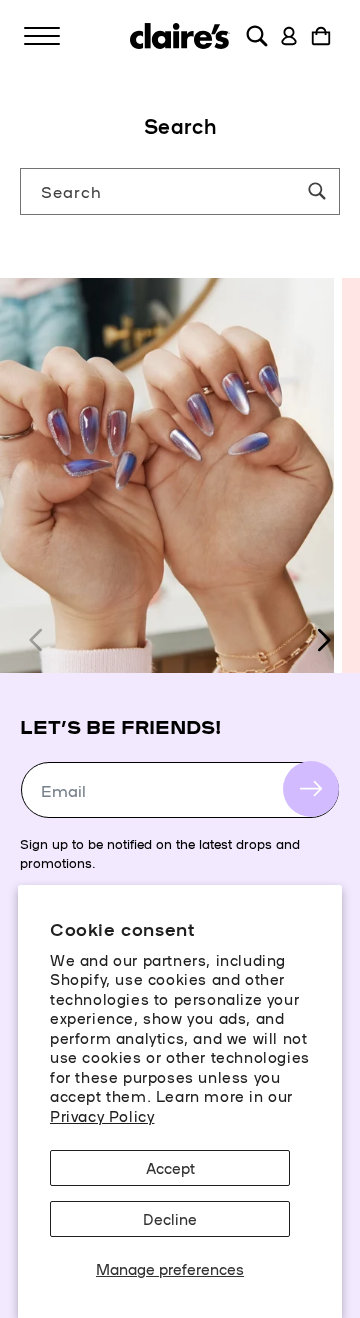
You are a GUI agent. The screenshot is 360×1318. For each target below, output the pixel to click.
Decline (170, 1218)
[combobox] (180, 191)
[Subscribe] (311, 789)
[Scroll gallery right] (323, 640)
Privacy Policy (102, 1115)
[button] (42, 36)
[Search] (317, 191)
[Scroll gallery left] (37, 640)
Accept (170, 1167)
